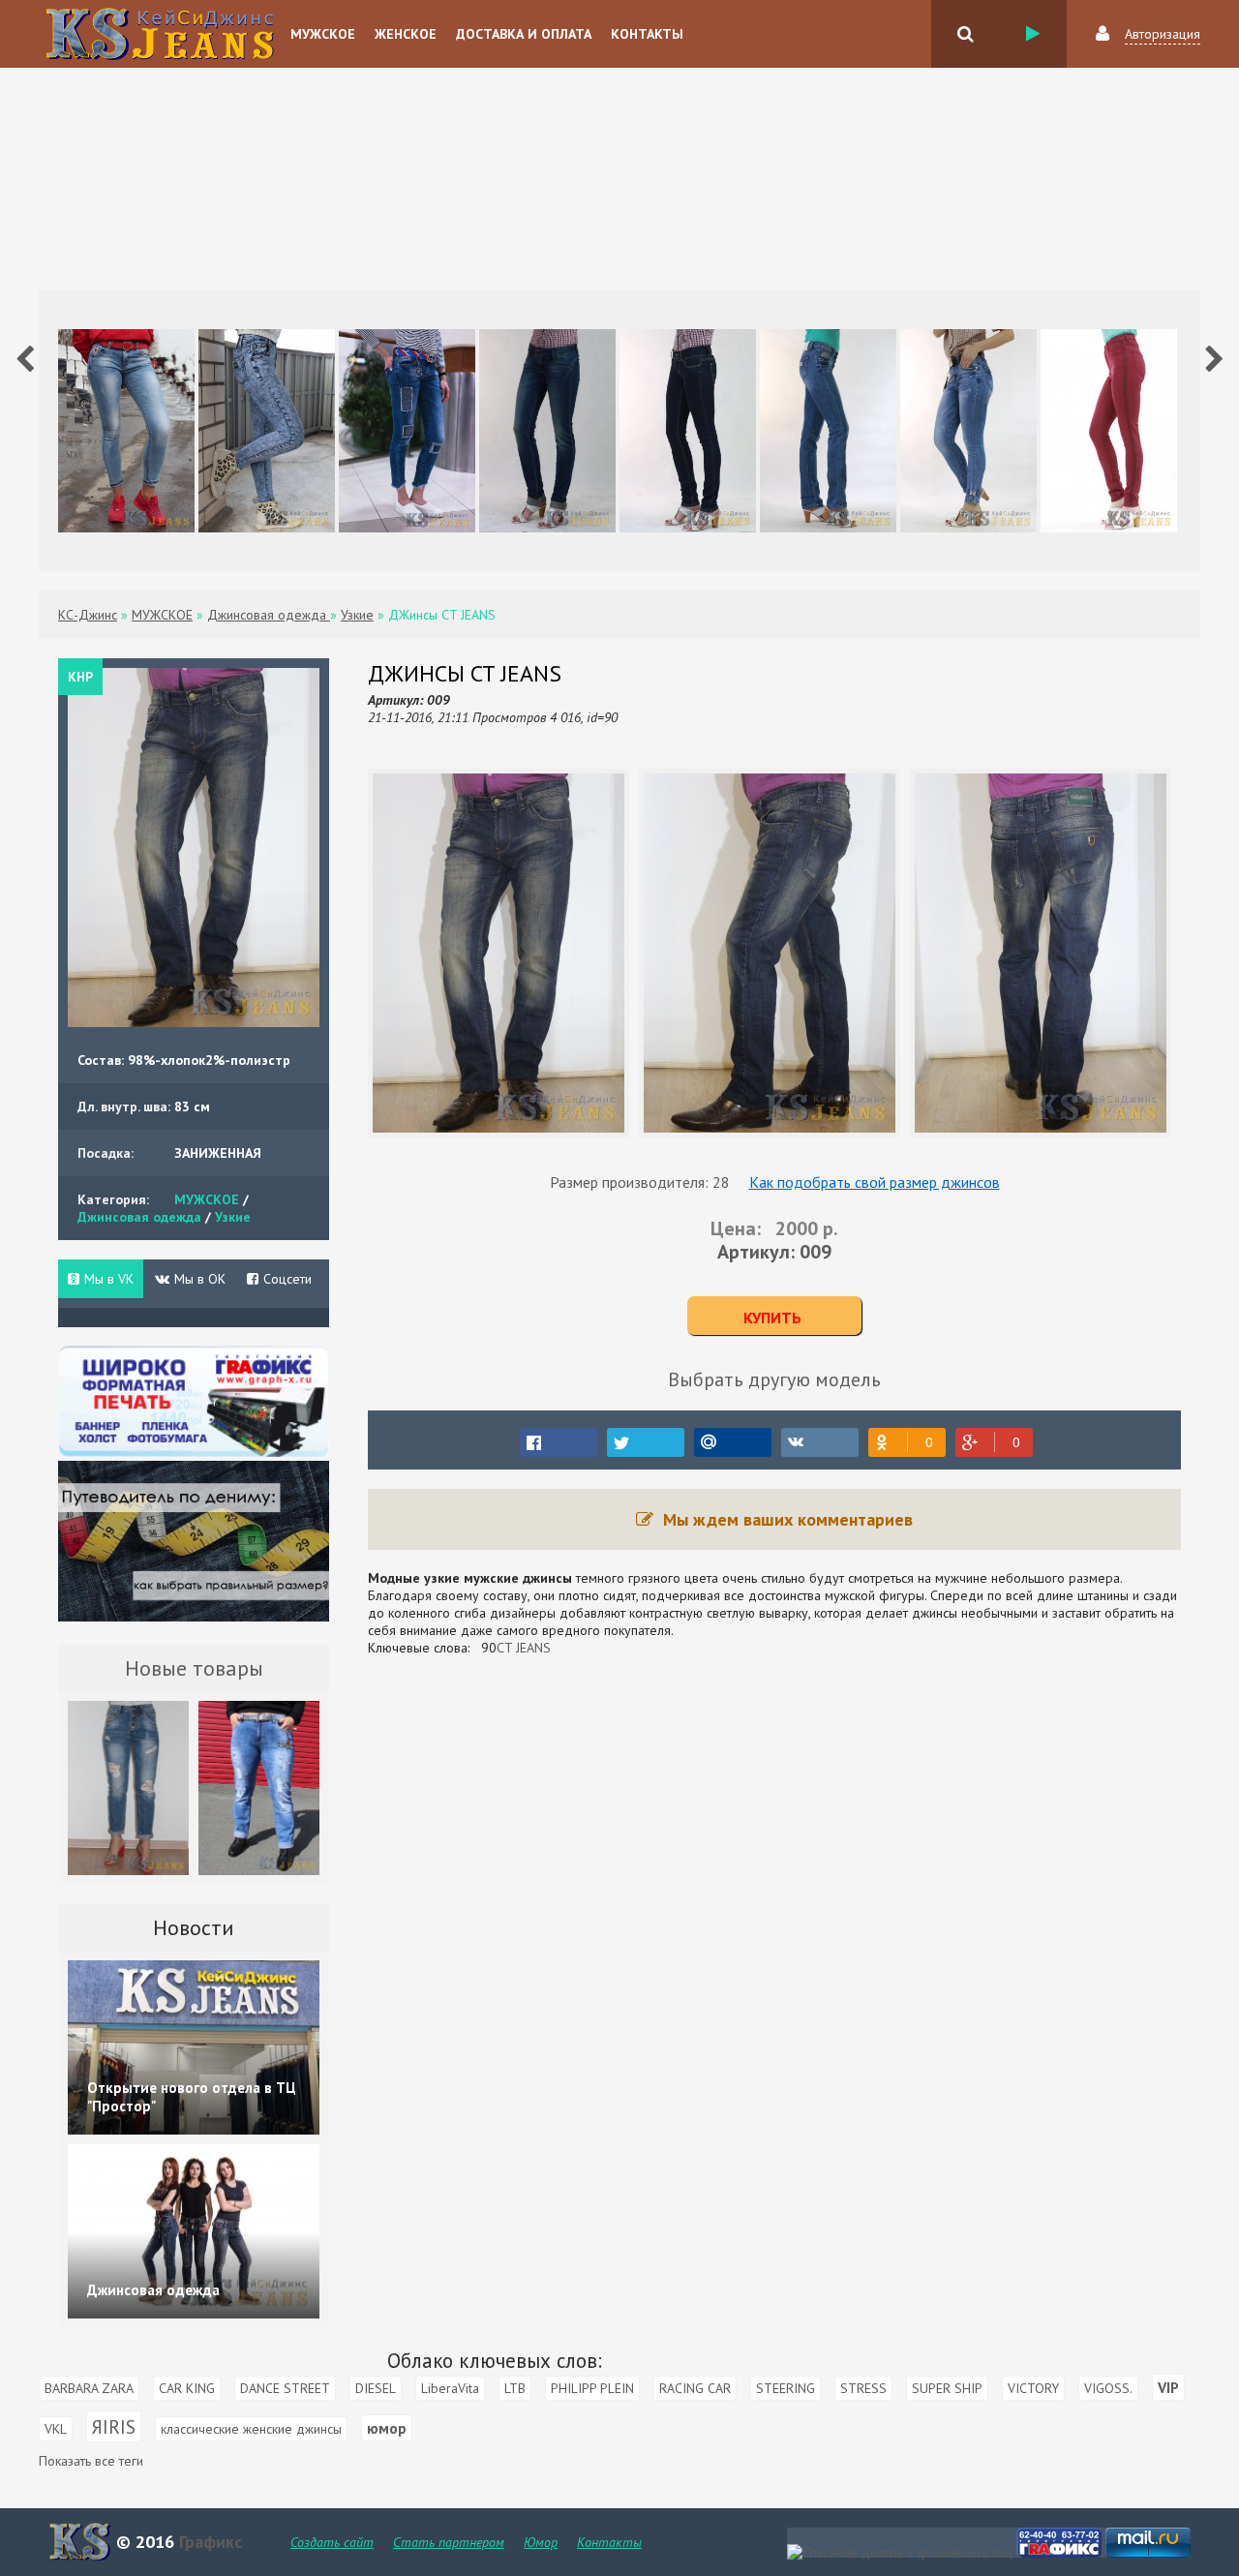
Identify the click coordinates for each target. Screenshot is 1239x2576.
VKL (56, 2429)
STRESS (863, 2388)
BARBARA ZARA (89, 2388)
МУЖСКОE (207, 1199)
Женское (406, 34)
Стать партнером (449, 2542)
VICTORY (1033, 2388)
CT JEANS (524, 1648)
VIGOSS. (1108, 2388)
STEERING (786, 2388)
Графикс (208, 2542)
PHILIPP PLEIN (592, 2388)
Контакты (647, 34)
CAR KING (187, 2388)
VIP (1168, 2387)
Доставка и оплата (524, 34)
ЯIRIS (114, 2426)
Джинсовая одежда (141, 1217)
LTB (515, 2388)
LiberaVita (450, 2388)
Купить (772, 1318)
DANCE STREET (285, 2388)
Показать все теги (91, 2461)
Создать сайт (332, 2542)
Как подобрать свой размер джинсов (875, 1182)
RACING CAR (695, 2388)
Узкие (233, 1217)
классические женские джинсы (251, 2429)
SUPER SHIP (947, 2388)
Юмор (541, 2542)
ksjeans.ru (160, 34)
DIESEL (376, 2388)
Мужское (323, 34)
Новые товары (194, 1668)
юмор (387, 2428)
